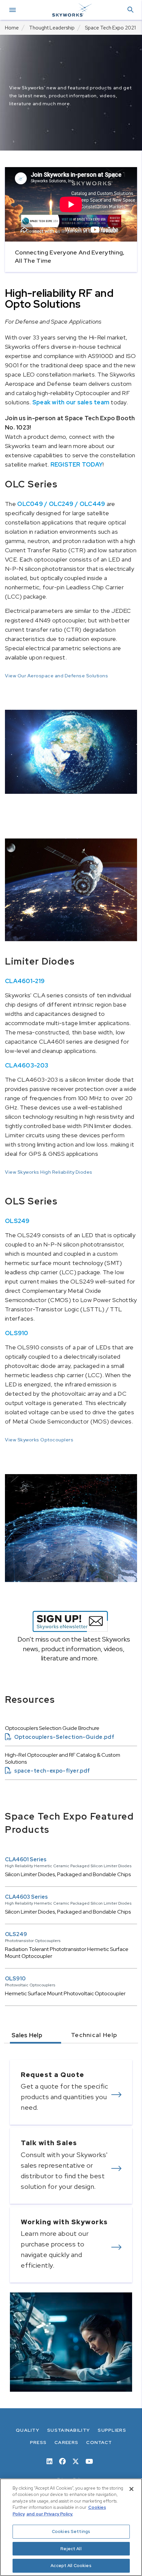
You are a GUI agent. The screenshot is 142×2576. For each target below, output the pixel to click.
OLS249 (16, 1934)
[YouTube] (89, 2461)
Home (12, 28)
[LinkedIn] (50, 2461)
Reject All (71, 2549)
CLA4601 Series (26, 1859)
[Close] (131, 2489)
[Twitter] (76, 2461)
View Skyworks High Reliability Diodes (49, 1172)
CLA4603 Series (26, 1897)
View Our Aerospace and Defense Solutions (56, 676)
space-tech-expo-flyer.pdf (48, 1771)
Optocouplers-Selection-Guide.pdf (60, 1737)
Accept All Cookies (71, 2566)
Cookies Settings (71, 2531)
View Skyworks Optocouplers (39, 1440)
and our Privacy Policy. (50, 2514)
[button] (130, 10)
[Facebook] (62, 2461)
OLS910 (15, 1979)
